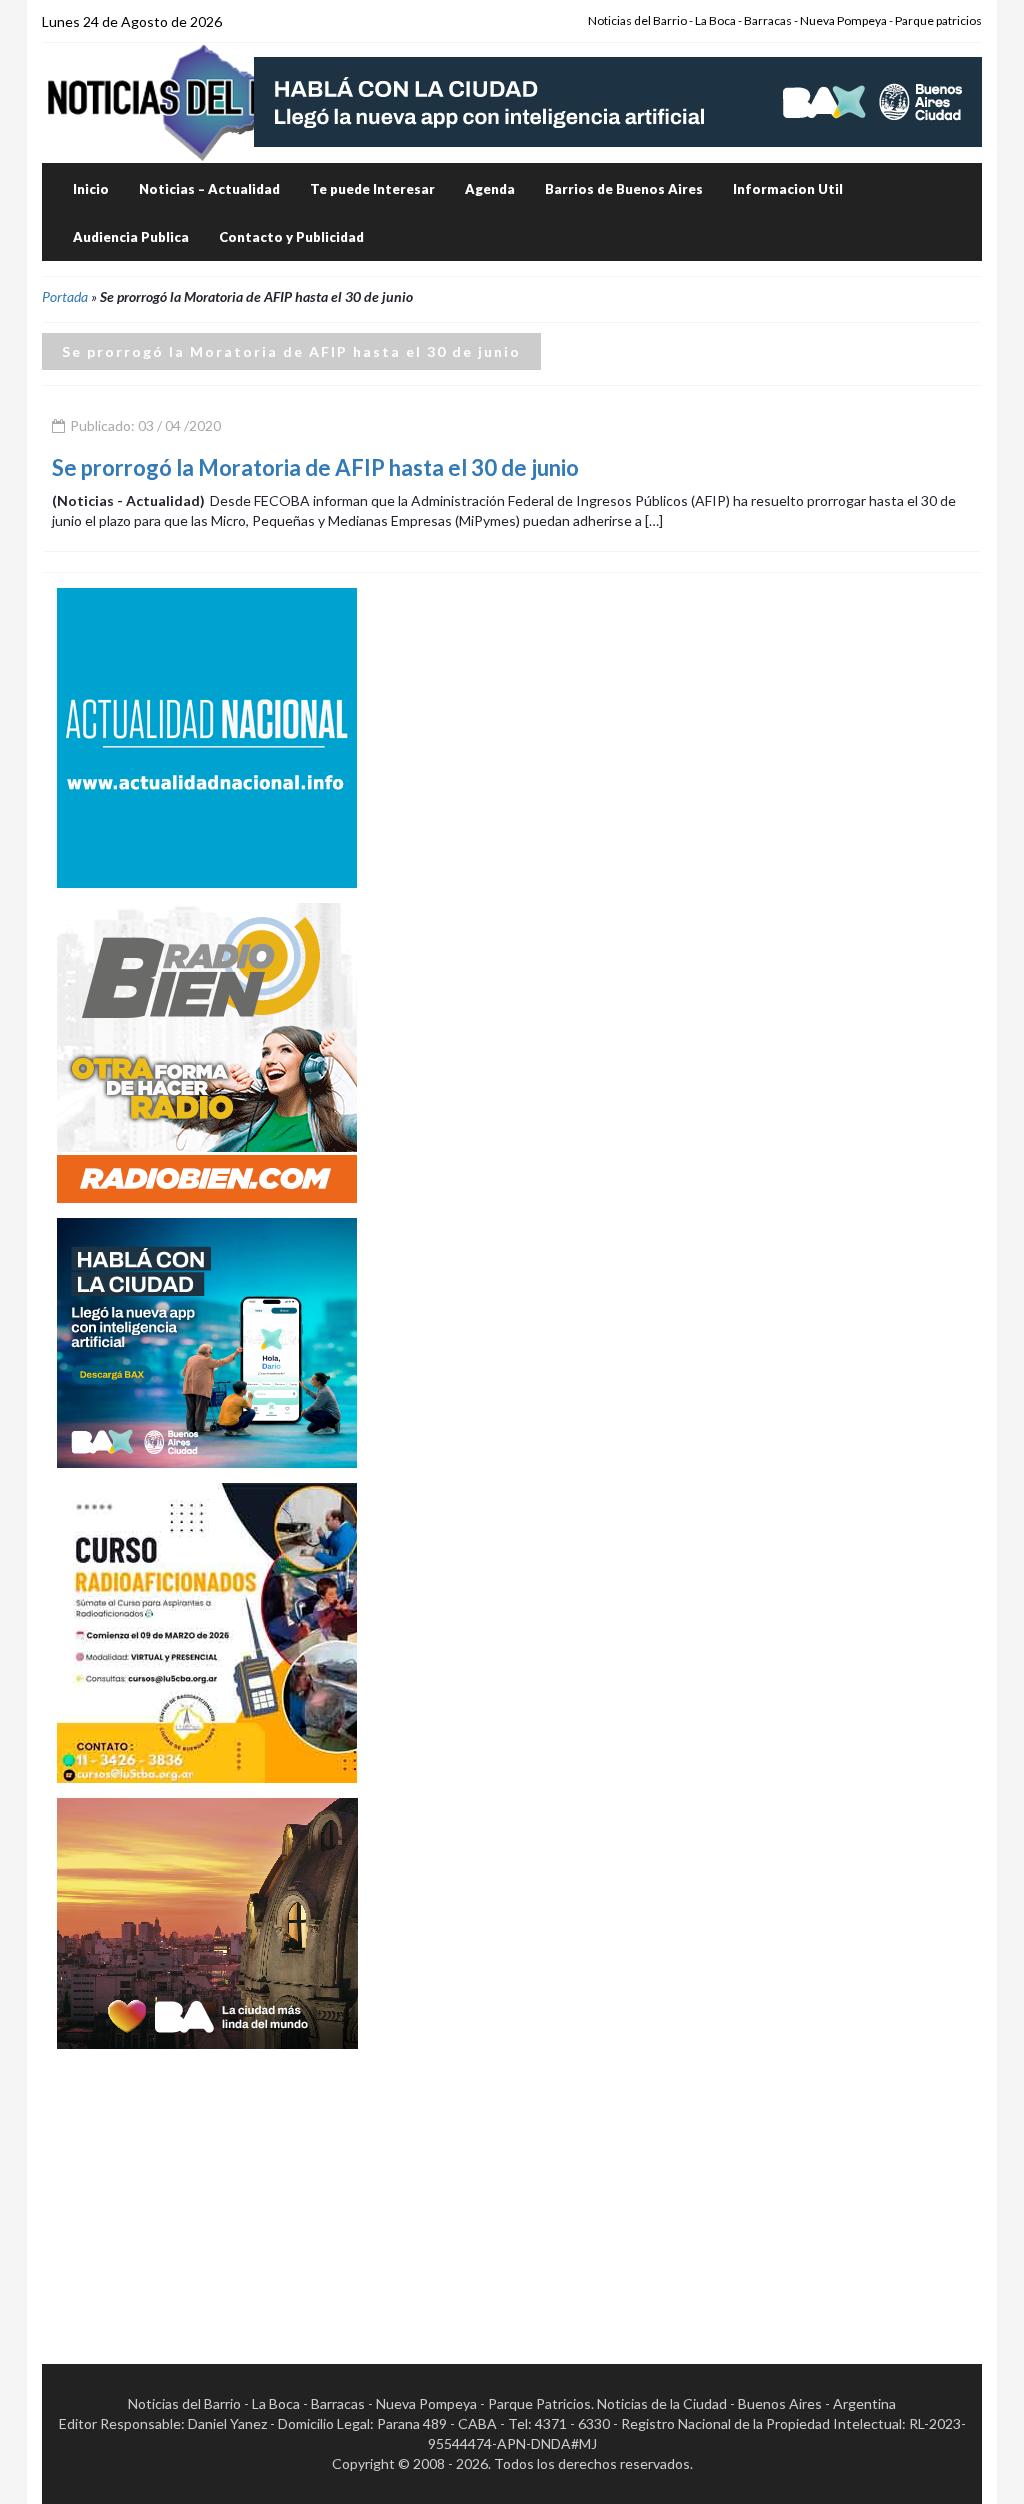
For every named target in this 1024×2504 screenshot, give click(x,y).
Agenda (490, 189)
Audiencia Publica (131, 237)
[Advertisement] (207, 2189)
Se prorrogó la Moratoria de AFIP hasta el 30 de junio (315, 467)
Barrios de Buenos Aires (624, 189)
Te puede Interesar (372, 189)
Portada (65, 296)
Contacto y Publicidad (291, 237)
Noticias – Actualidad (209, 189)
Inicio (91, 189)
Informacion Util (788, 189)
